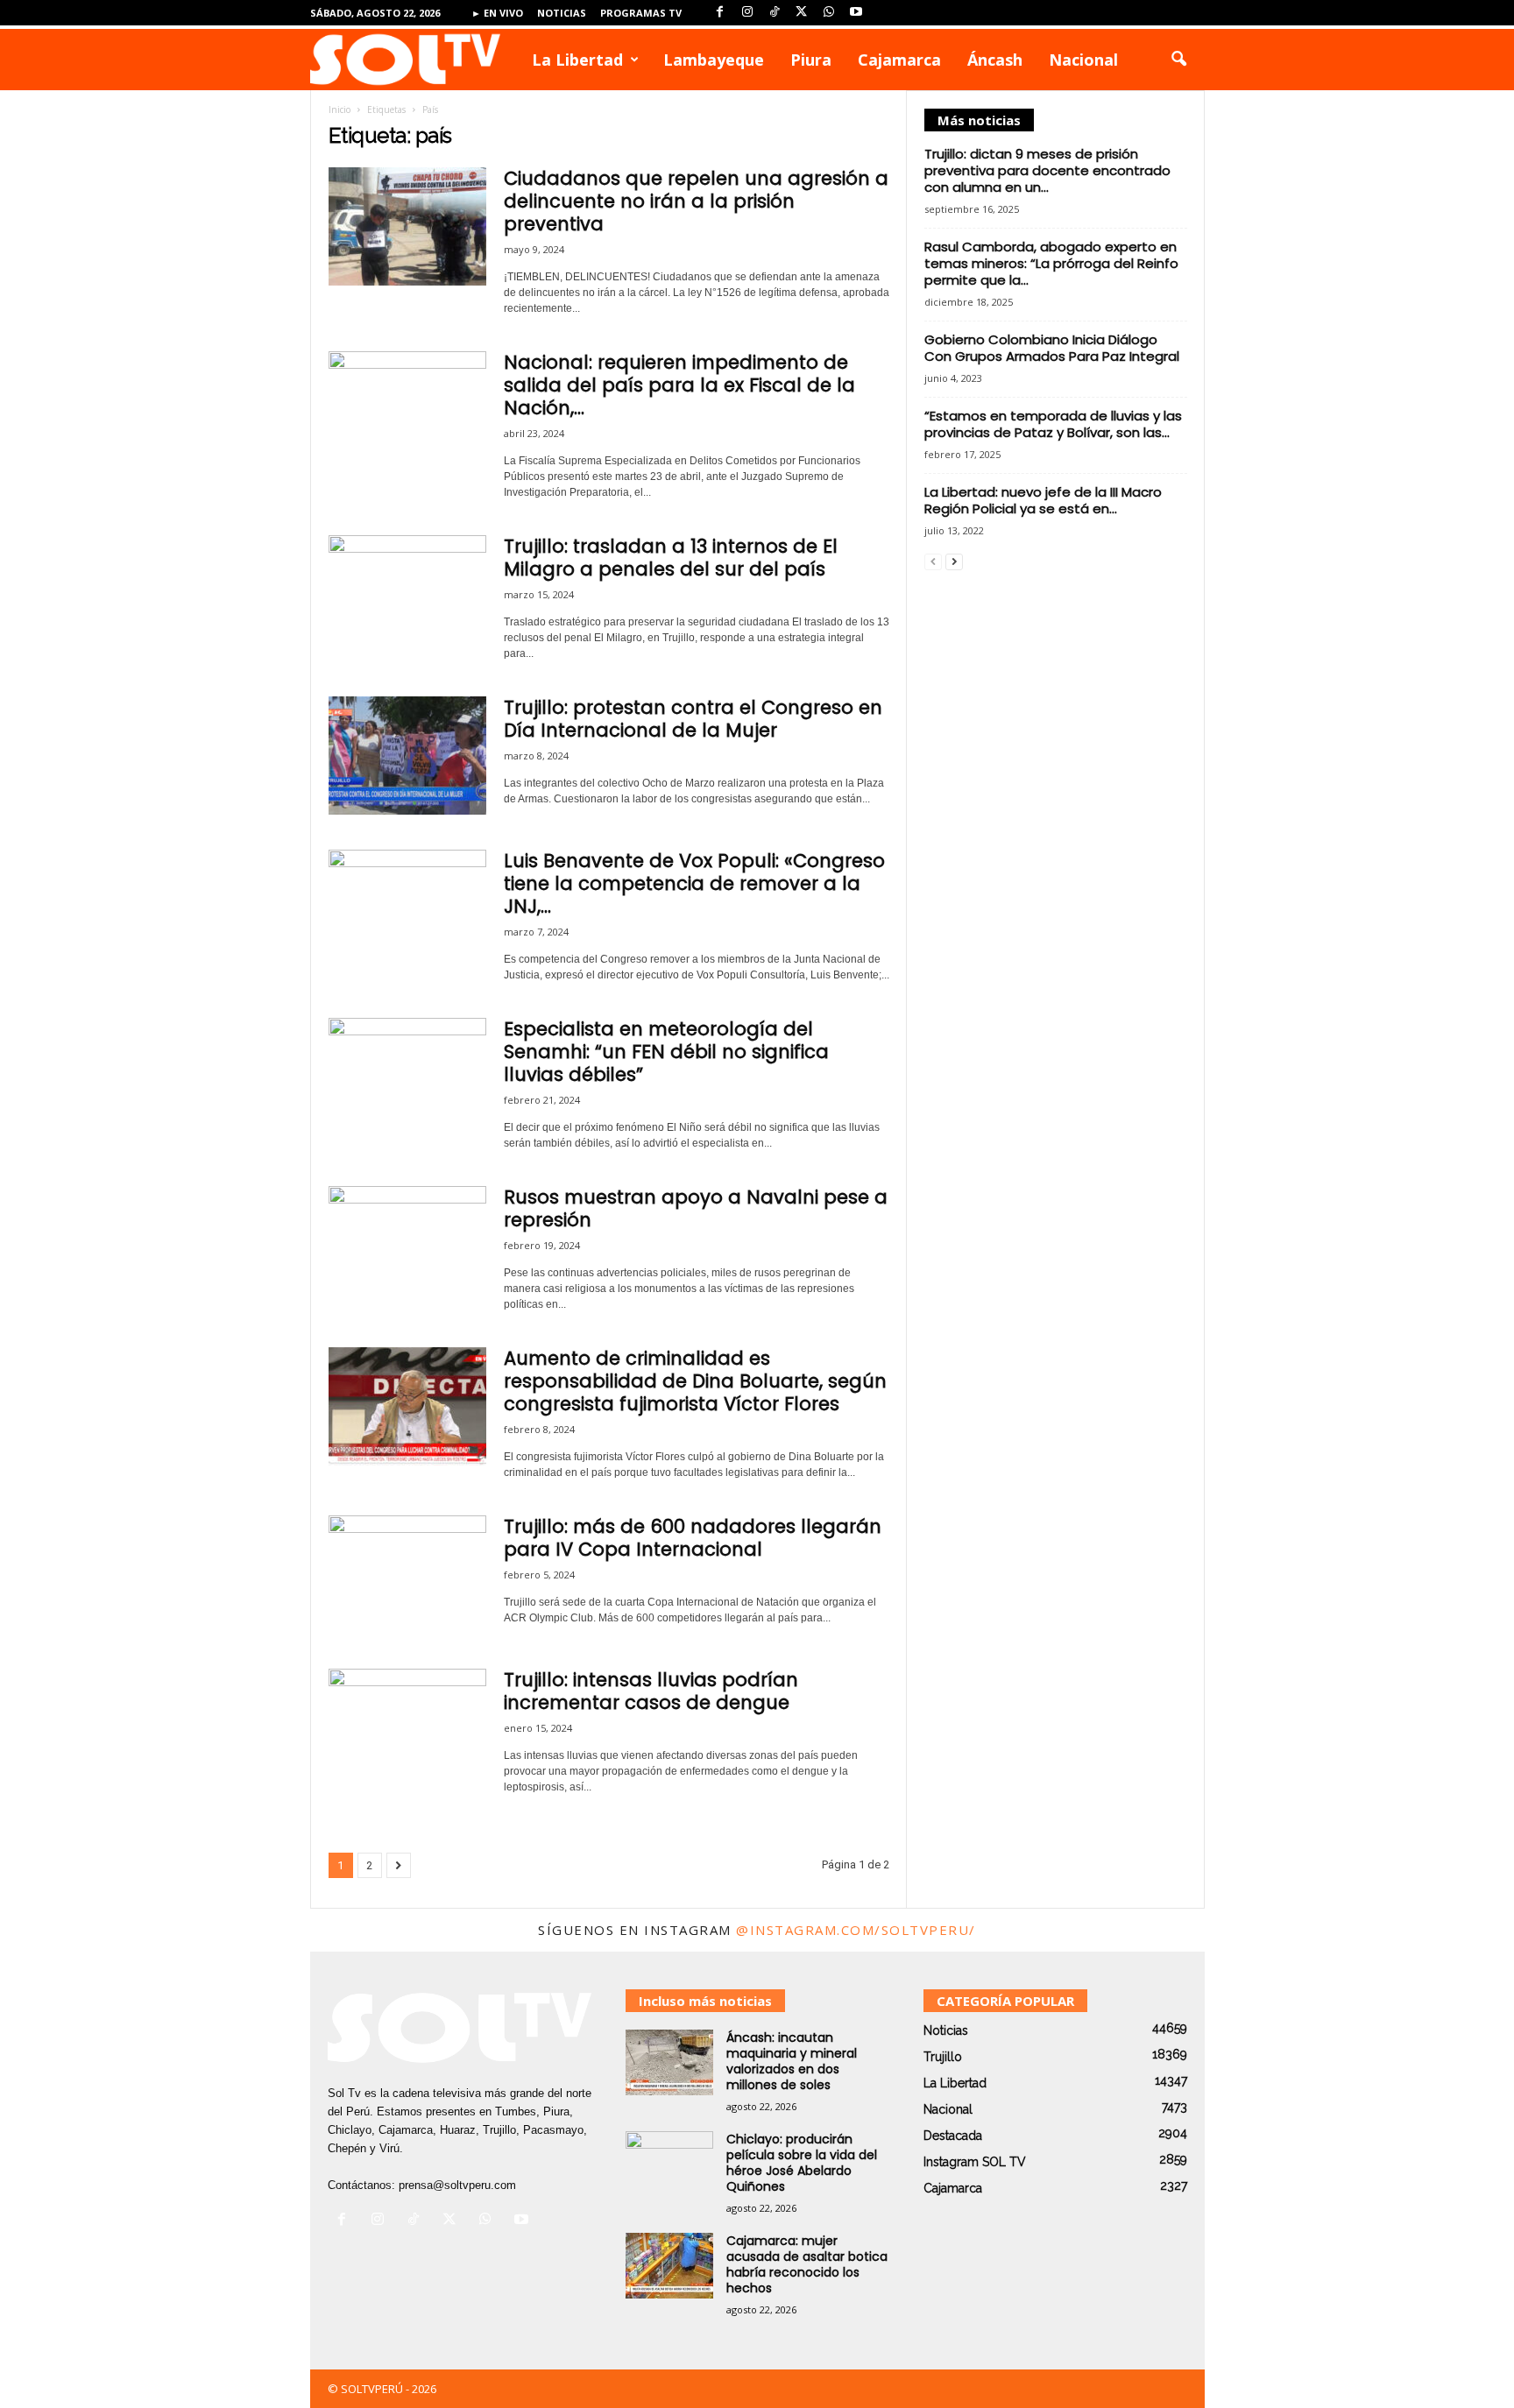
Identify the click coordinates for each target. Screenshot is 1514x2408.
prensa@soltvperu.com (457, 2185)
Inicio (340, 109)
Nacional (1083, 60)
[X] (802, 13)
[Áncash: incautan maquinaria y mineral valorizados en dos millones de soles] (669, 2062)
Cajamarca (899, 60)
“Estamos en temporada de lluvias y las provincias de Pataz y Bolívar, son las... (1053, 424)
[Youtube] (856, 13)
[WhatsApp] (829, 13)
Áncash (995, 60)
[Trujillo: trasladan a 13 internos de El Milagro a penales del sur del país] (407, 594)
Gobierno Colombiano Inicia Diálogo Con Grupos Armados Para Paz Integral (1052, 348)
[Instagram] (747, 13)
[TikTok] (775, 13)
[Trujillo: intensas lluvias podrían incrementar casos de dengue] (407, 1728)
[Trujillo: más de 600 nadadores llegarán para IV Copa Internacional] (407, 1575)
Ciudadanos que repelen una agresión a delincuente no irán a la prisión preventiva (696, 201)
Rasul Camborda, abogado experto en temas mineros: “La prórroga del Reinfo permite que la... (1051, 263)
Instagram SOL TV (975, 2162)
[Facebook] (720, 13)
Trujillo (943, 2057)
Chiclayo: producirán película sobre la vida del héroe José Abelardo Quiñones (802, 2163)
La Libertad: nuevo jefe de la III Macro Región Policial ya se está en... (1043, 500)
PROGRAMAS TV (641, 13)
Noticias (562, 13)
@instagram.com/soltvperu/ (856, 1930)
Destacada (953, 2136)
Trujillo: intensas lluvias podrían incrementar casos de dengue (651, 1691)
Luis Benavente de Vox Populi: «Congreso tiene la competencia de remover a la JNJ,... (694, 883)
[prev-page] (933, 561)
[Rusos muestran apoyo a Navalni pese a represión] (407, 1245)
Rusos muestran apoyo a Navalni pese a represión (696, 1208)
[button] (1178, 60)
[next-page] (954, 561)
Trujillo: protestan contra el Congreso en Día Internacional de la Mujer (693, 719)
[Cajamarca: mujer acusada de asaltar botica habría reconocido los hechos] (669, 2266)
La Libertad (577, 60)
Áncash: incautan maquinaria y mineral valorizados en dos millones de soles (792, 2061)
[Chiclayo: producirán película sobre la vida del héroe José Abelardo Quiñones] (669, 2164)
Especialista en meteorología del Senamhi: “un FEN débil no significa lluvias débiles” (666, 1052)
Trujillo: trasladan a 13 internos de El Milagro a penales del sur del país (671, 558)
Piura (811, 60)
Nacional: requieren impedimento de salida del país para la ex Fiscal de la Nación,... (679, 385)
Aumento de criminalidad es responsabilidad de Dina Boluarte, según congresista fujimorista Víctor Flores (695, 1381)
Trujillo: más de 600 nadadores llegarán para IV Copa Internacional (693, 1538)
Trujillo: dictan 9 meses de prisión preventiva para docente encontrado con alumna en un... (1047, 170)
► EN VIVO (497, 13)
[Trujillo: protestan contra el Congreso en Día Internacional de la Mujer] (407, 756)
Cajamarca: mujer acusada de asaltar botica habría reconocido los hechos (807, 2264)
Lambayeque (714, 60)
